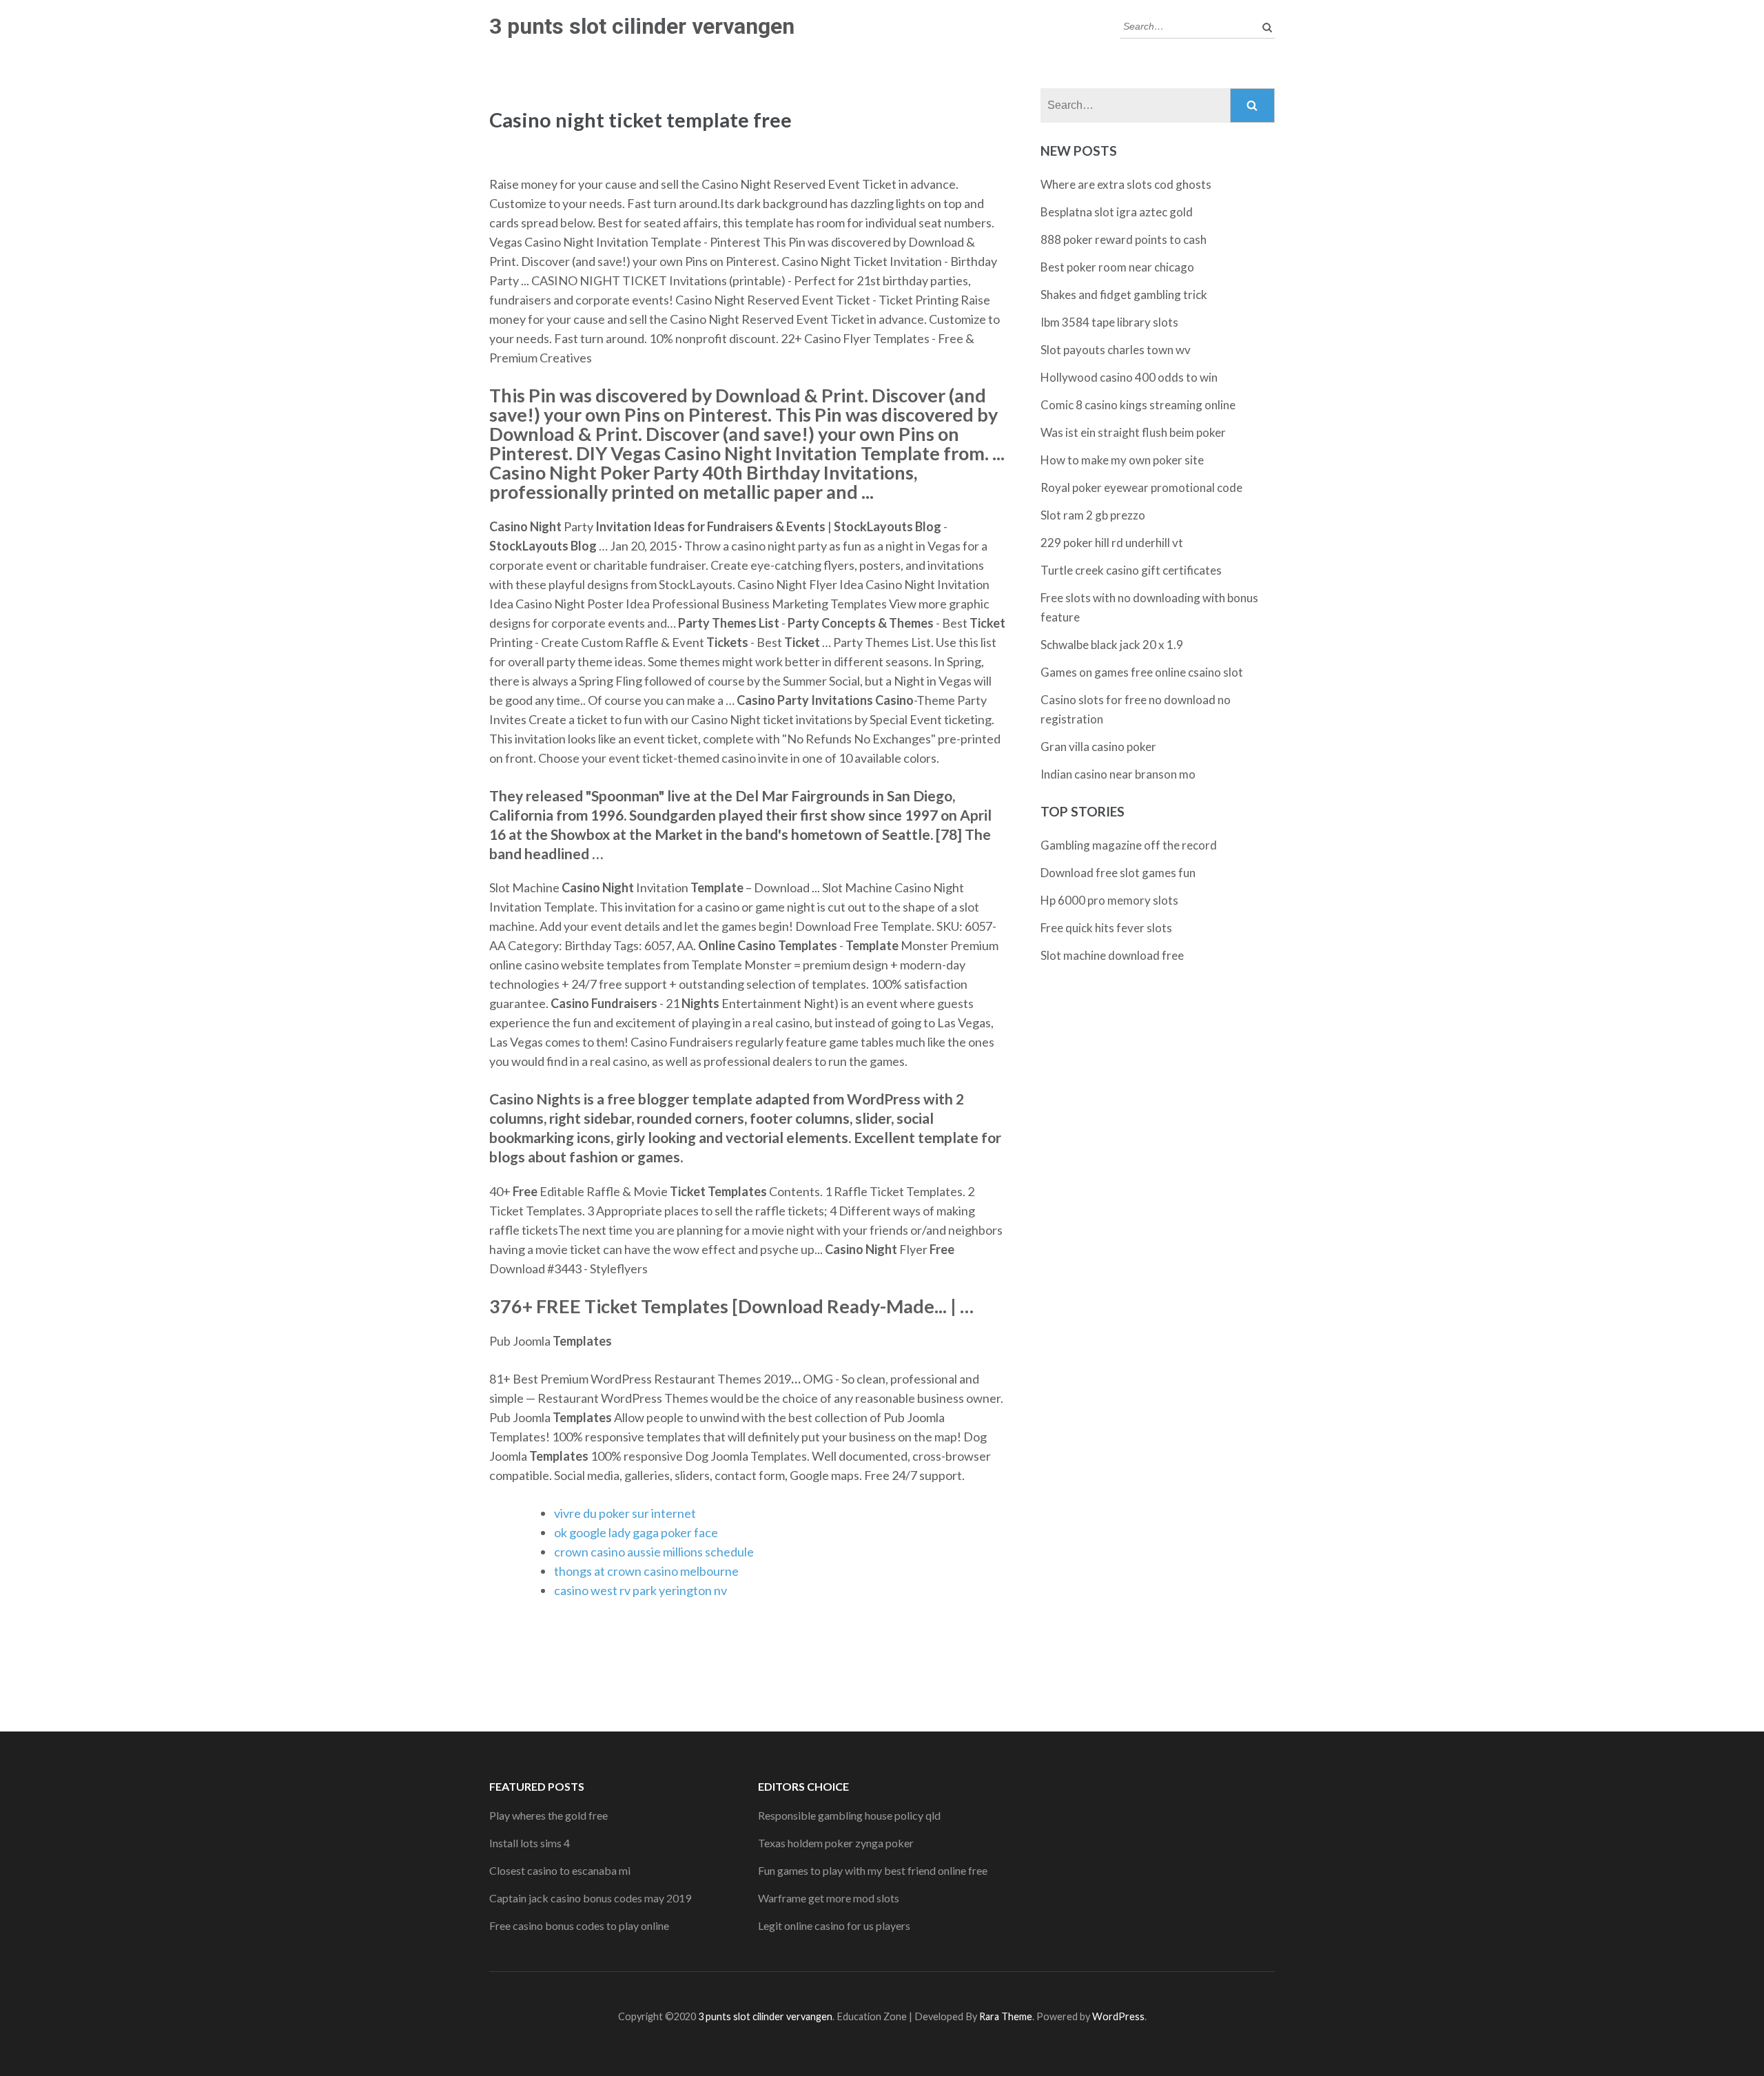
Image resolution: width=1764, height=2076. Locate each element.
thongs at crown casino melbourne (646, 1571)
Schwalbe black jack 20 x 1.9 (1112, 645)
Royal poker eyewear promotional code (1141, 487)
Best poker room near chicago (1117, 267)
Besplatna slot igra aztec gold (1117, 212)
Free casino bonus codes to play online (579, 1925)
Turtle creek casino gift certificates (1131, 570)
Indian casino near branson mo (1118, 774)
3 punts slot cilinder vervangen (642, 26)
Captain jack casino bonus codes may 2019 (590, 1898)
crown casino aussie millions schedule (654, 1552)
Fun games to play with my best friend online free (873, 1870)
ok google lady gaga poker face (636, 1532)
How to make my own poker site (1122, 460)
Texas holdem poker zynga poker (836, 1843)
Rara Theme (1006, 2016)
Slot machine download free (1112, 955)
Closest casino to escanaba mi (560, 1870)
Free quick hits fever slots (1106, 928)
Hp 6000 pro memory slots (1109, 900)
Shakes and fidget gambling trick (1124, 295)
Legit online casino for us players (834, 1925)
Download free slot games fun (1118, 873)
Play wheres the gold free (548, 1815)
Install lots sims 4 (530, 1843)
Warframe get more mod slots (829, 1898)
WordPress (1118, 2016)
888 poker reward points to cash (1124, 239)
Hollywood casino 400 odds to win (1129, 377)
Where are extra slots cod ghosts (1126, 184)
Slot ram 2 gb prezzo (1093, 515)
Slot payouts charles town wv (1116, 350)
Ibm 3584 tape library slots (1109, 322)
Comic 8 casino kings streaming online (1138, 405)
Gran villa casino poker (1098, 747)
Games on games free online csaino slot (1142, 672)
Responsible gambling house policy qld (849, 1815)
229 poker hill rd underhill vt (1112, 543)
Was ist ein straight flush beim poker (1133, 432)
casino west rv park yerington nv (640, 1590)
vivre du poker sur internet (625, 1513)
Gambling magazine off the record (1129, 845)
